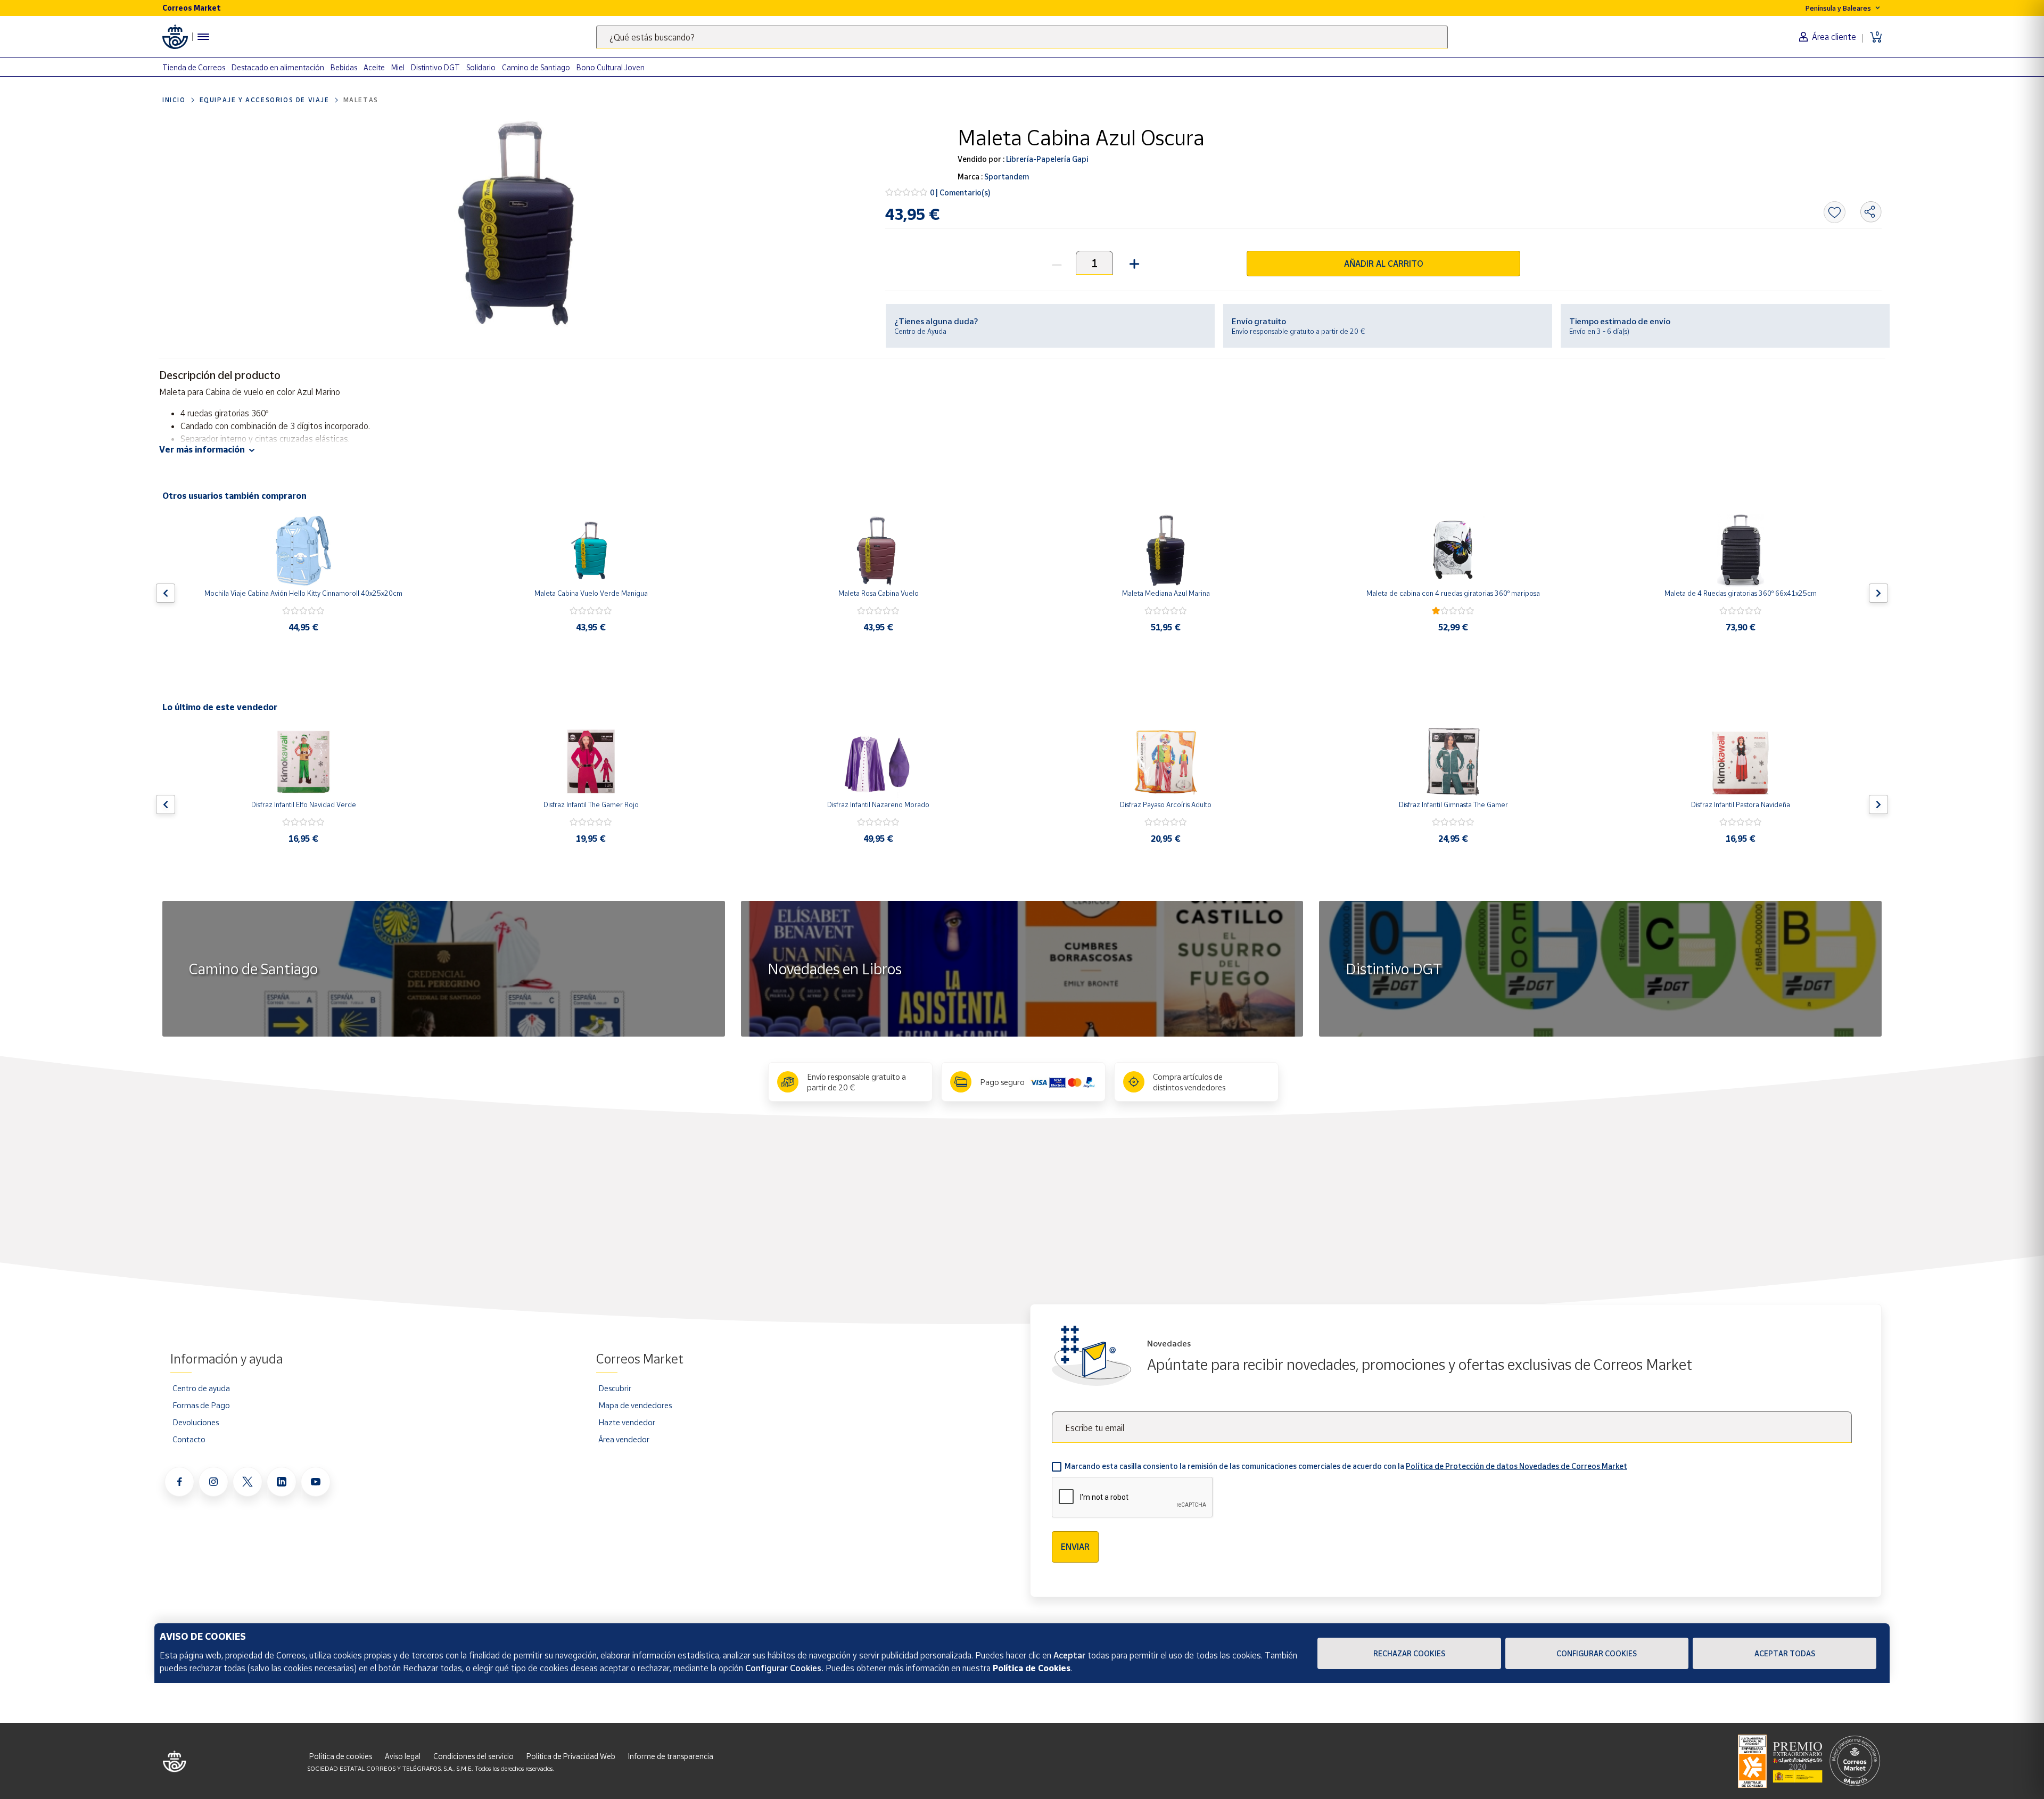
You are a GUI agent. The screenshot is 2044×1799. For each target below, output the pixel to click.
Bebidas (344, 67)
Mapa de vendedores (635, 1405)
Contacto (189, 1439)
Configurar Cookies (1597, 1653)
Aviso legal (403, 1756)
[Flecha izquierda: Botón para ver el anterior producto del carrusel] (166, 593)
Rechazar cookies (1409, 1653)
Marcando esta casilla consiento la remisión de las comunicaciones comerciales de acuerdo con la (1346, 1466)
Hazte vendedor (627, 1422)
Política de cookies (341, 1756)
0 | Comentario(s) (960, 192)
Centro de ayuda (201, 1388)
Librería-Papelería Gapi (1046, 159)
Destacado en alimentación (278, 67)
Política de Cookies (1032, 1668)
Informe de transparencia (671, 1756)
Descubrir (615, 1388)
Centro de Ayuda (920, 331)
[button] (1133, 263)
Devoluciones (196, 1422)
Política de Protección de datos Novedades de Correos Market (1516, 1466)
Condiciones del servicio (473, 1756)
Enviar (1075, 1547)
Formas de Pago (201, 1405)
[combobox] (1022, 37)
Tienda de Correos (194, 67)
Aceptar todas (1785, 1653)
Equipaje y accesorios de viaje (265, 100)
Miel (398, 67)
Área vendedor (624, 1439)
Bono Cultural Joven (611, 67)
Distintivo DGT (435, 67)
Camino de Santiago (536, 67)
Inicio (174, 100)
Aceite (374, 67)
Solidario (481, 67)
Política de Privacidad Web (571, 1756)
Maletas (361, 100)
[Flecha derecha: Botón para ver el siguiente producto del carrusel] (1878, 593)
